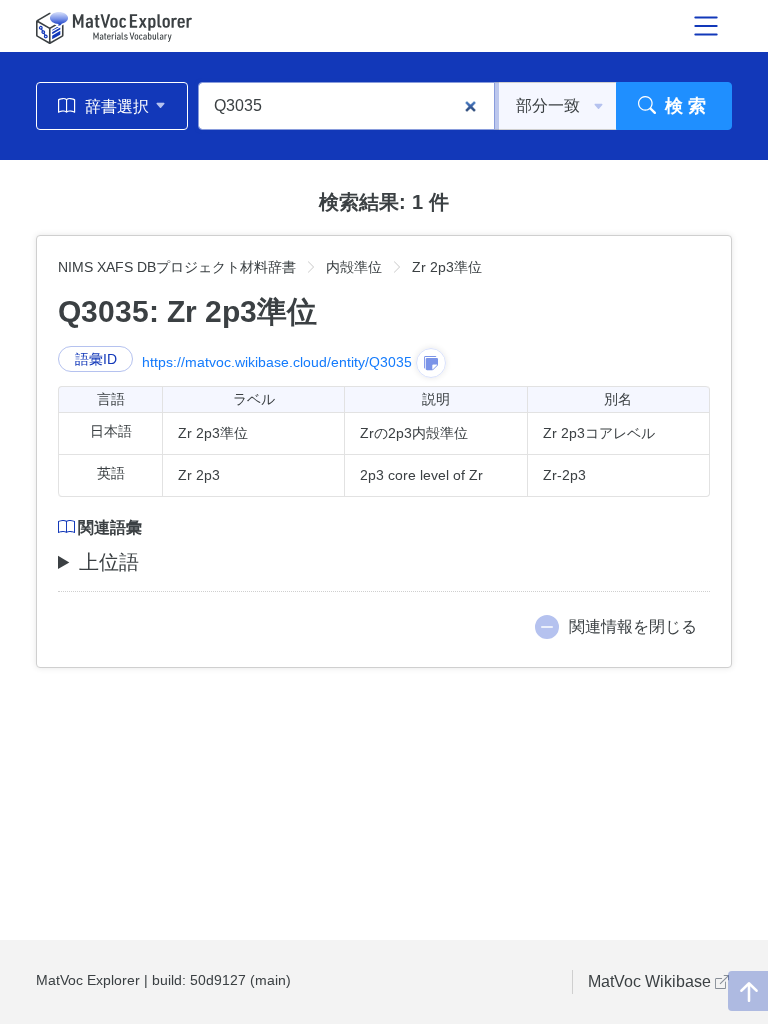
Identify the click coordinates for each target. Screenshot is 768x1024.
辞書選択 (117, 106)
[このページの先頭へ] (748, 991)
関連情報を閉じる (633, 626)
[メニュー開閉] (706, 26)
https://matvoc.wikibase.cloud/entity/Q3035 (277, 362)
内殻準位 (354, 267)
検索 (683, 106)
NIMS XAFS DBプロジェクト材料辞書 (177, 267)
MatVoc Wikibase (651, 981)
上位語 (109, 562)
